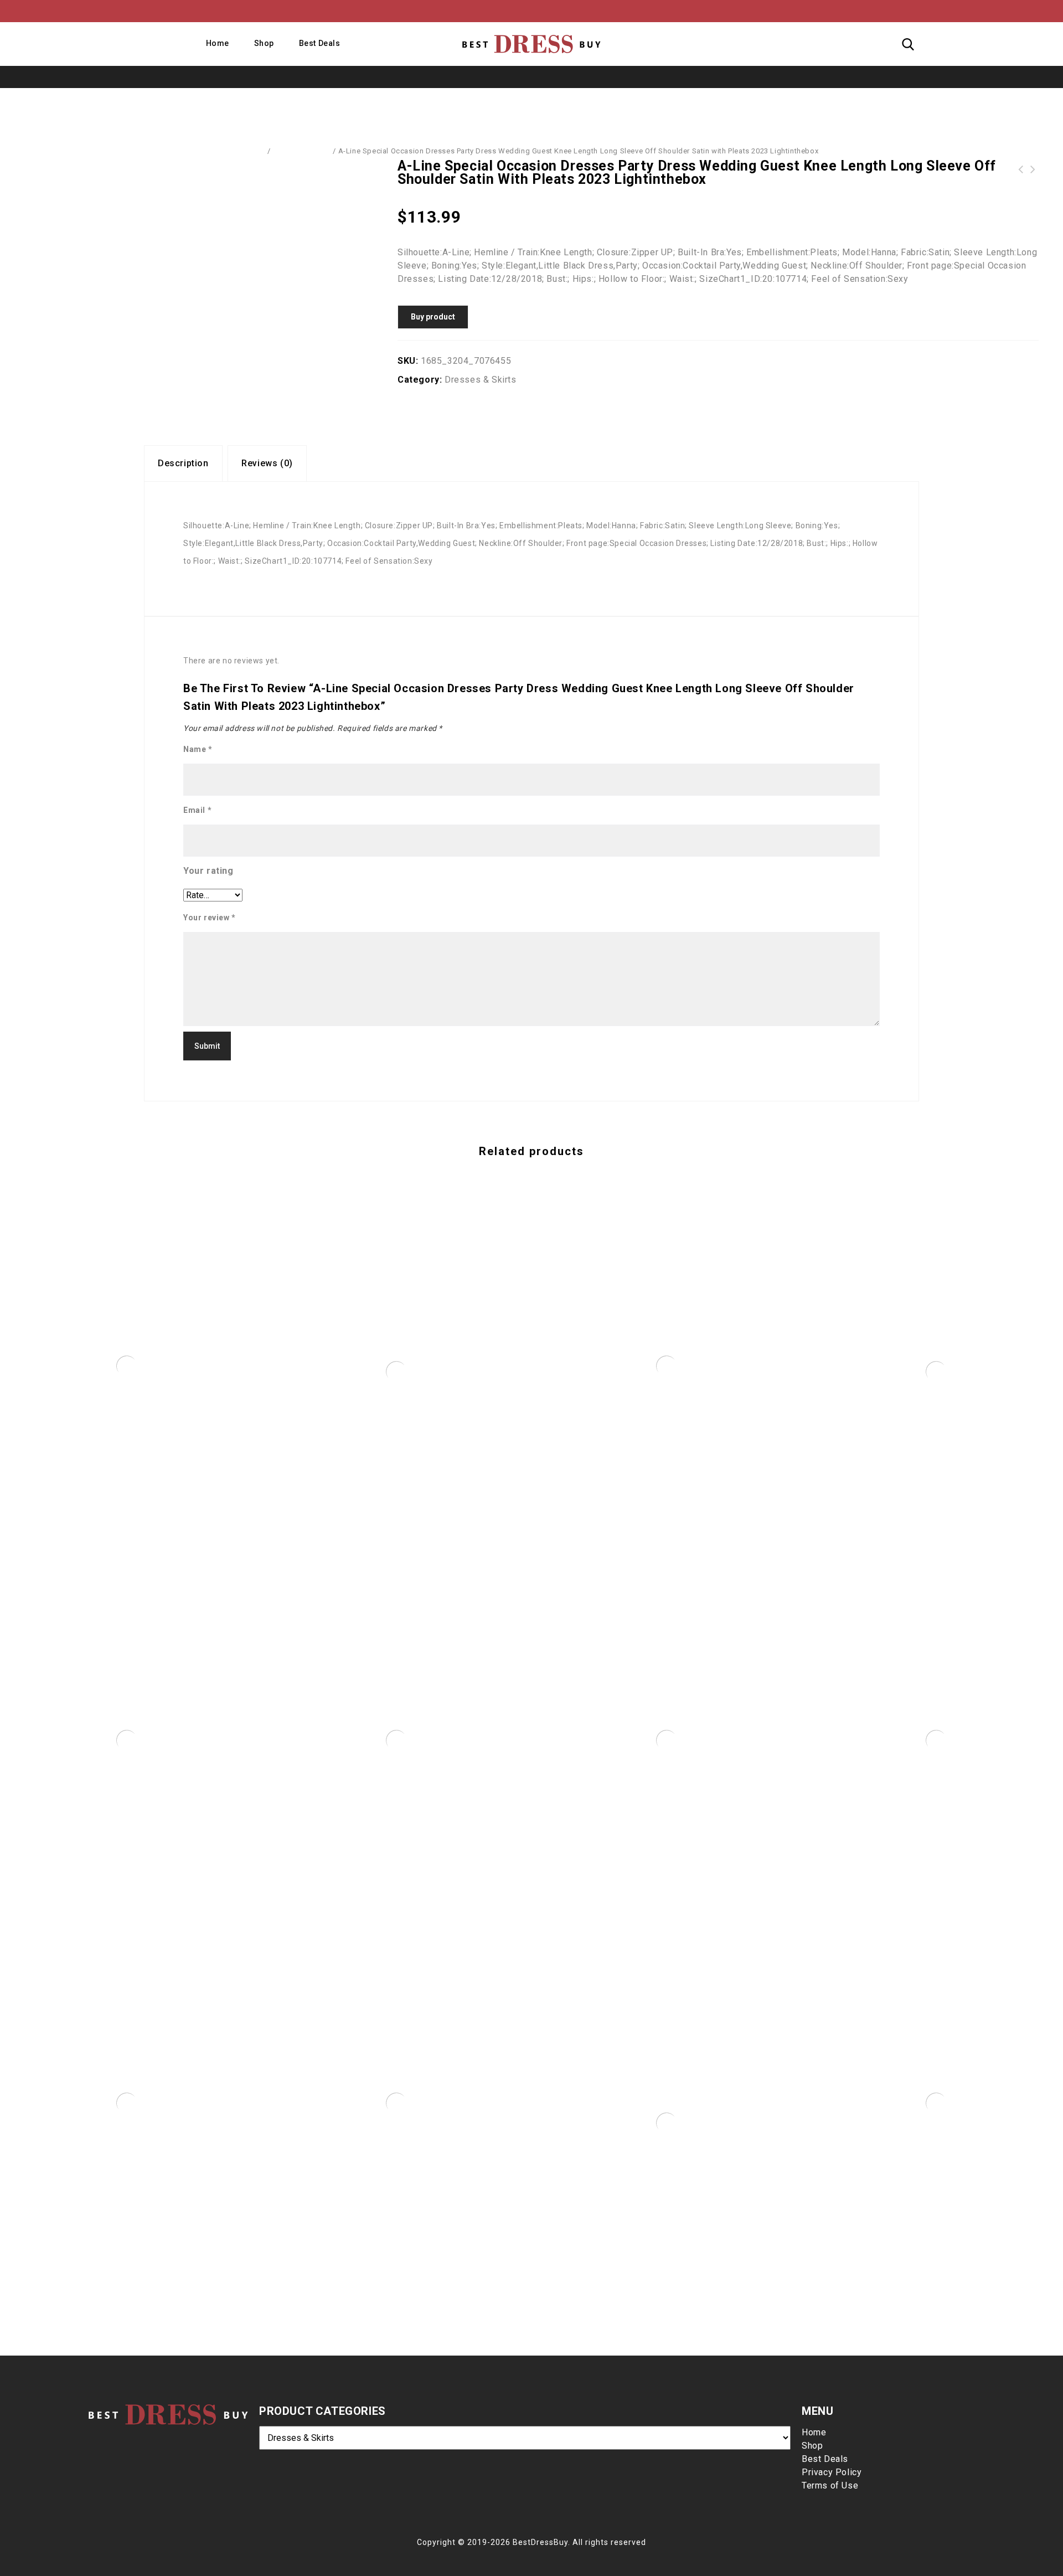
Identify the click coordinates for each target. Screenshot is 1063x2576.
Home (218, 43)
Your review (210, 918)
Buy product (433, 317)
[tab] (183, 463)
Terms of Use (830, 2485)
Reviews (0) (267, 463)
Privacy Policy (832, 2472)
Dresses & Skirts (302, 151)
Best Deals (320, 43)
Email (197, 810)
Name (198, 749)
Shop (264, 43)
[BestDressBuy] (531, 44)
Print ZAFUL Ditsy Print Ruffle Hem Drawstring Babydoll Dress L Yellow (1021, 169)
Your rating (208, 871)
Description (183, 463)
